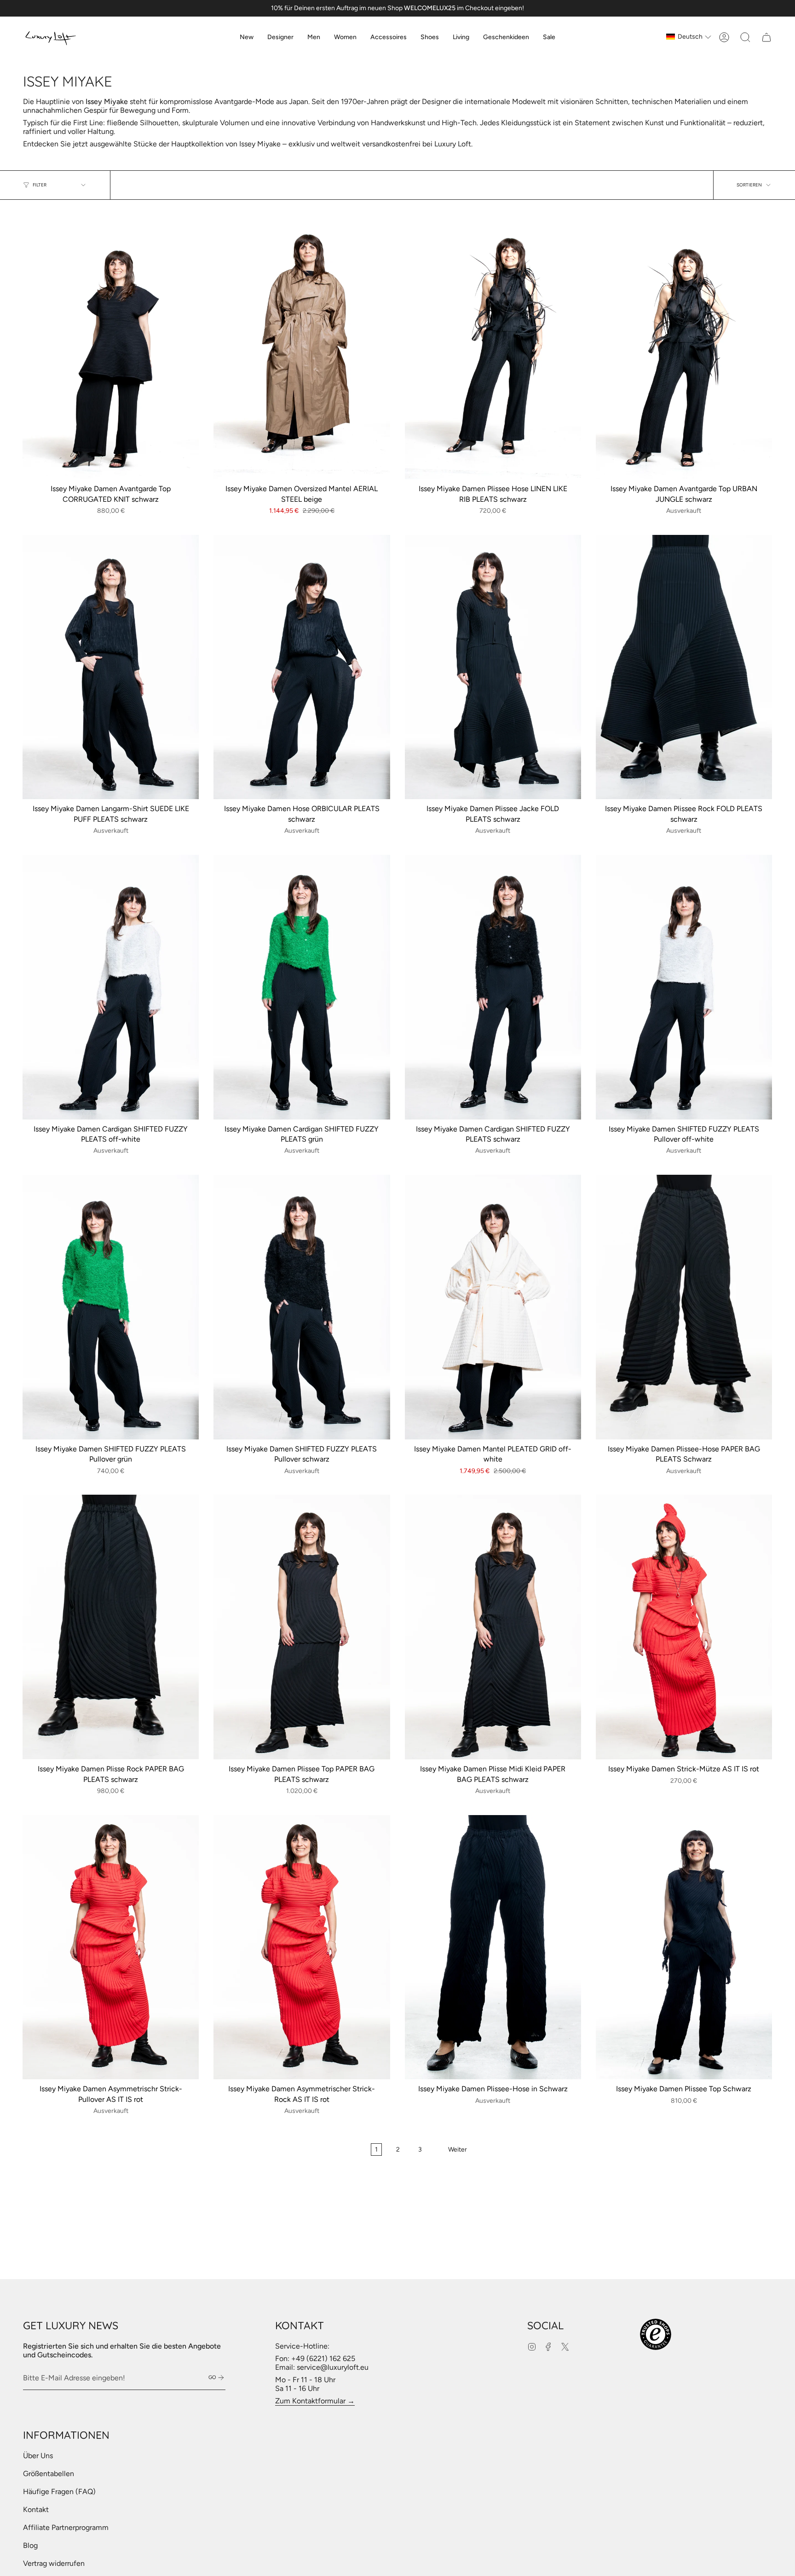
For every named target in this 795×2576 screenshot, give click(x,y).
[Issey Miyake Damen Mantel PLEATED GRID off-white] (493, 1307)
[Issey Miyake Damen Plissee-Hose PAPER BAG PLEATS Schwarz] (684, 1307)
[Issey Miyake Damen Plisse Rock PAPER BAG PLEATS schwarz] (111, 1627)
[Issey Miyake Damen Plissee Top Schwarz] (684, 1947)
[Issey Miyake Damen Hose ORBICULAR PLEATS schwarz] (302, 667)
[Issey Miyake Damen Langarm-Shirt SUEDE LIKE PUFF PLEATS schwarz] (111, 667)
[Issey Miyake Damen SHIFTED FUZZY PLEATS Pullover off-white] (684, 987)
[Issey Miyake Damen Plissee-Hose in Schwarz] (493, 1947)
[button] (280, 37)
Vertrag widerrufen (54, 2563)
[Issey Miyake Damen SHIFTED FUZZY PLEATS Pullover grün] (111, 1307)
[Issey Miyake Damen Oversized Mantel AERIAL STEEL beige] (302, 347)
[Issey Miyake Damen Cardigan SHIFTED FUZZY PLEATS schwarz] (493, 987)
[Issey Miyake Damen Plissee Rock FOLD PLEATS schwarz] (684, 667)
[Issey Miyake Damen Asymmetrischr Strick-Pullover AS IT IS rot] (111, 1947)
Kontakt (36, 2509)
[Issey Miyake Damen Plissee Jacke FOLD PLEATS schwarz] (493, 667)
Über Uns (38, 2456)
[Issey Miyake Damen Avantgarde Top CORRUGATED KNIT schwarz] (111, 347)
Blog (30, 2545)
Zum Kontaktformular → (315, 2401)
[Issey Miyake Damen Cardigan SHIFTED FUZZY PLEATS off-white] (111, 987)
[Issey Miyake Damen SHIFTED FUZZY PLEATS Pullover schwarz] (302, 1307)
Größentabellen (49, 2474)
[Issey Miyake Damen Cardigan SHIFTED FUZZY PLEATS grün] (302, 987)
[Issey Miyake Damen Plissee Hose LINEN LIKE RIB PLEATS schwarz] (493, 347)
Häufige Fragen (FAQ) (59, 2492)
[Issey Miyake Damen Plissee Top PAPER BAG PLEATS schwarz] (302, 1627)
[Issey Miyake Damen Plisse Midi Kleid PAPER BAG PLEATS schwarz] (493, 1627)
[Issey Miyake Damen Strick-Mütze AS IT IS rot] (684, 1627)
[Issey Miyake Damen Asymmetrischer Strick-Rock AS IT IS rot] (302, 1947)
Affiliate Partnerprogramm (66, 2527)
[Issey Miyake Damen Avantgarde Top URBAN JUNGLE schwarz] (684, 347)
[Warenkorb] (766, 37)
